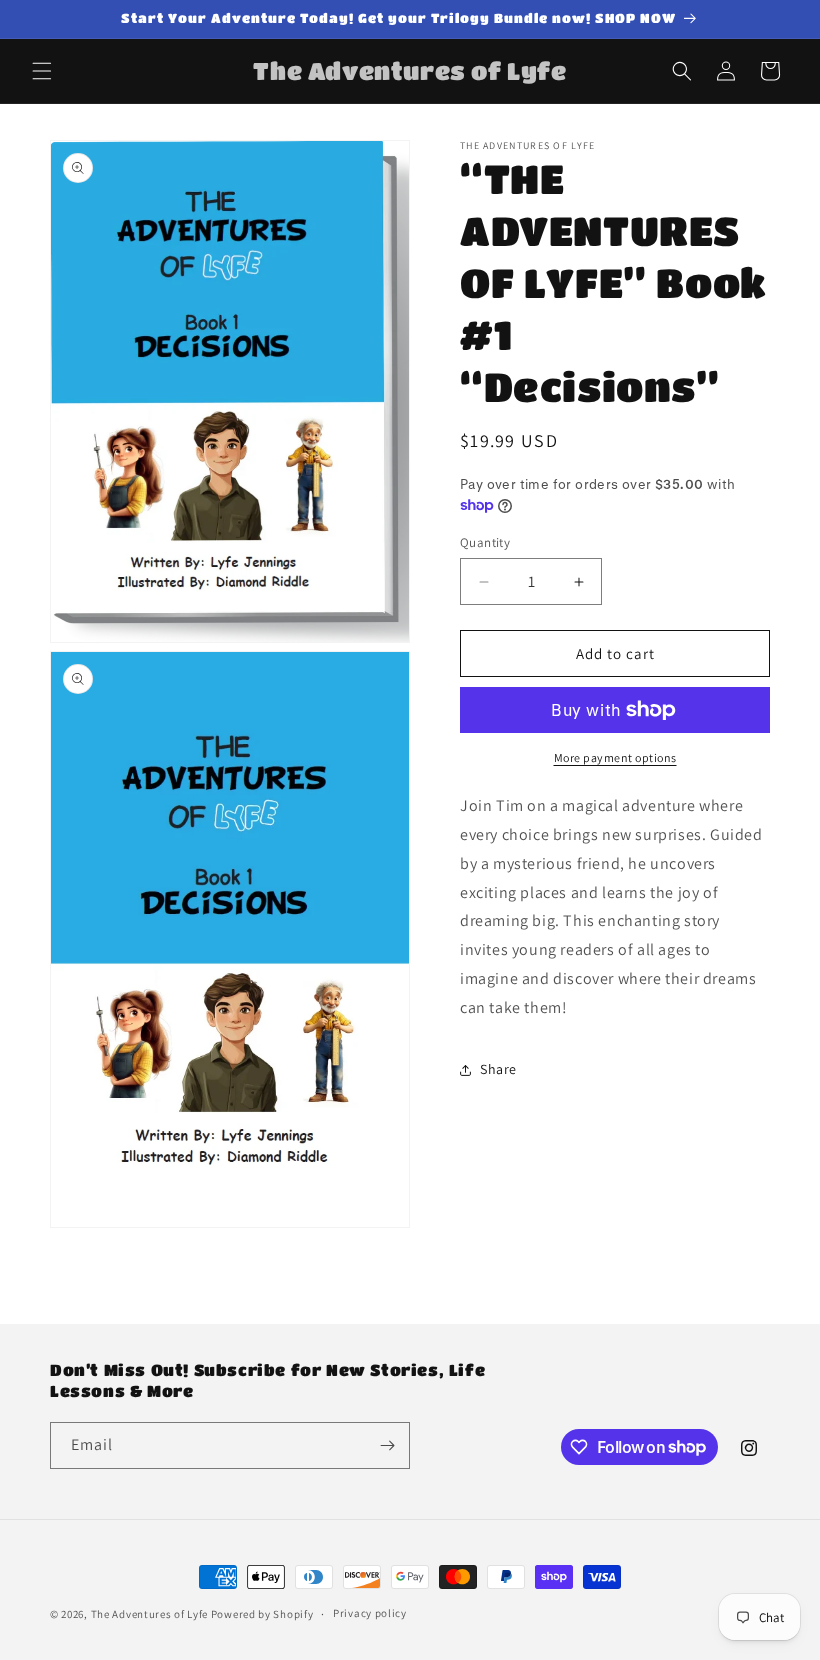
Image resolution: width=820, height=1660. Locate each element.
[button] (42, 71)
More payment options (615, 757)
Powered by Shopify (262, 1614)
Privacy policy (370, 1613)
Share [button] (498, 1069)
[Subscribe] (387, 1445)
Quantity (485, 542)
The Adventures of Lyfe (149, 1614)
